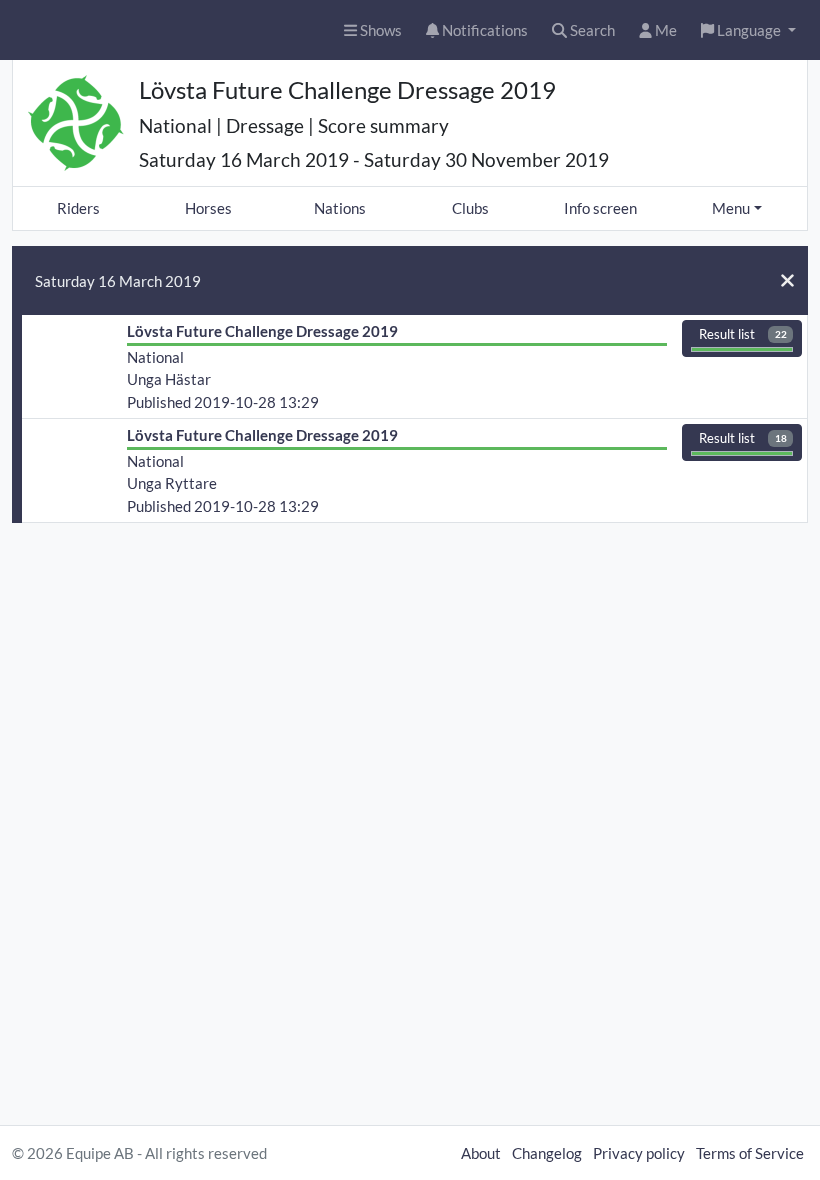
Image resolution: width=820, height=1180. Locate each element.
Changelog (547, 1153)
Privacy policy (639, 1153)
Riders (78, 208)
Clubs (470, 208)
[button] (748, 30)
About (481, 1153)
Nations (340, 208)
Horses (208, 208)
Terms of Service (750, 1153)
